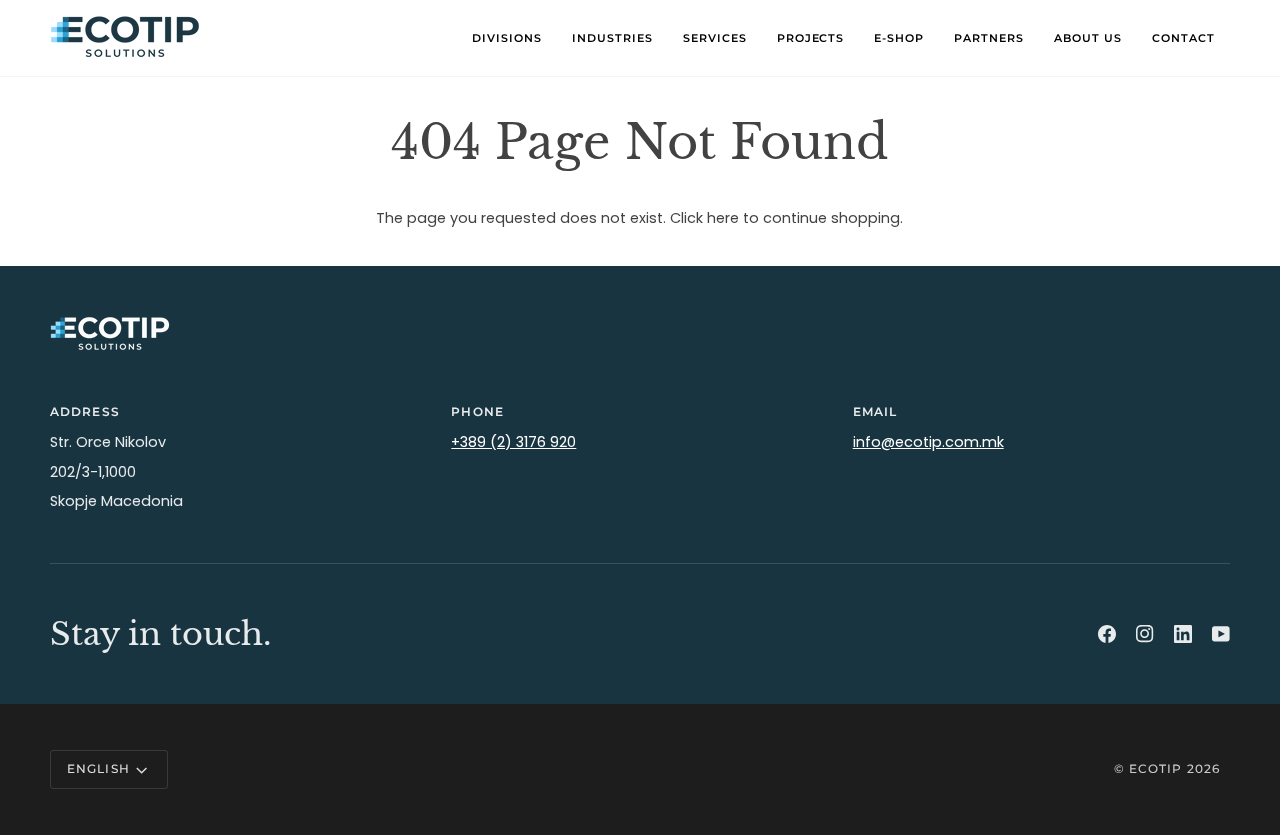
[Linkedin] (1183, 634)
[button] (507, 38)
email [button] (875, 411)
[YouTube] (1221, 634)
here (723, 218)
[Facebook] (1107, 634)
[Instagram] (1145, 634)
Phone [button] (477, 411)
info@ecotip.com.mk (928, 442)
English (98, 768)
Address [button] (85, 411)
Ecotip (1156, 768)
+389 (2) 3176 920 (513, 442)
